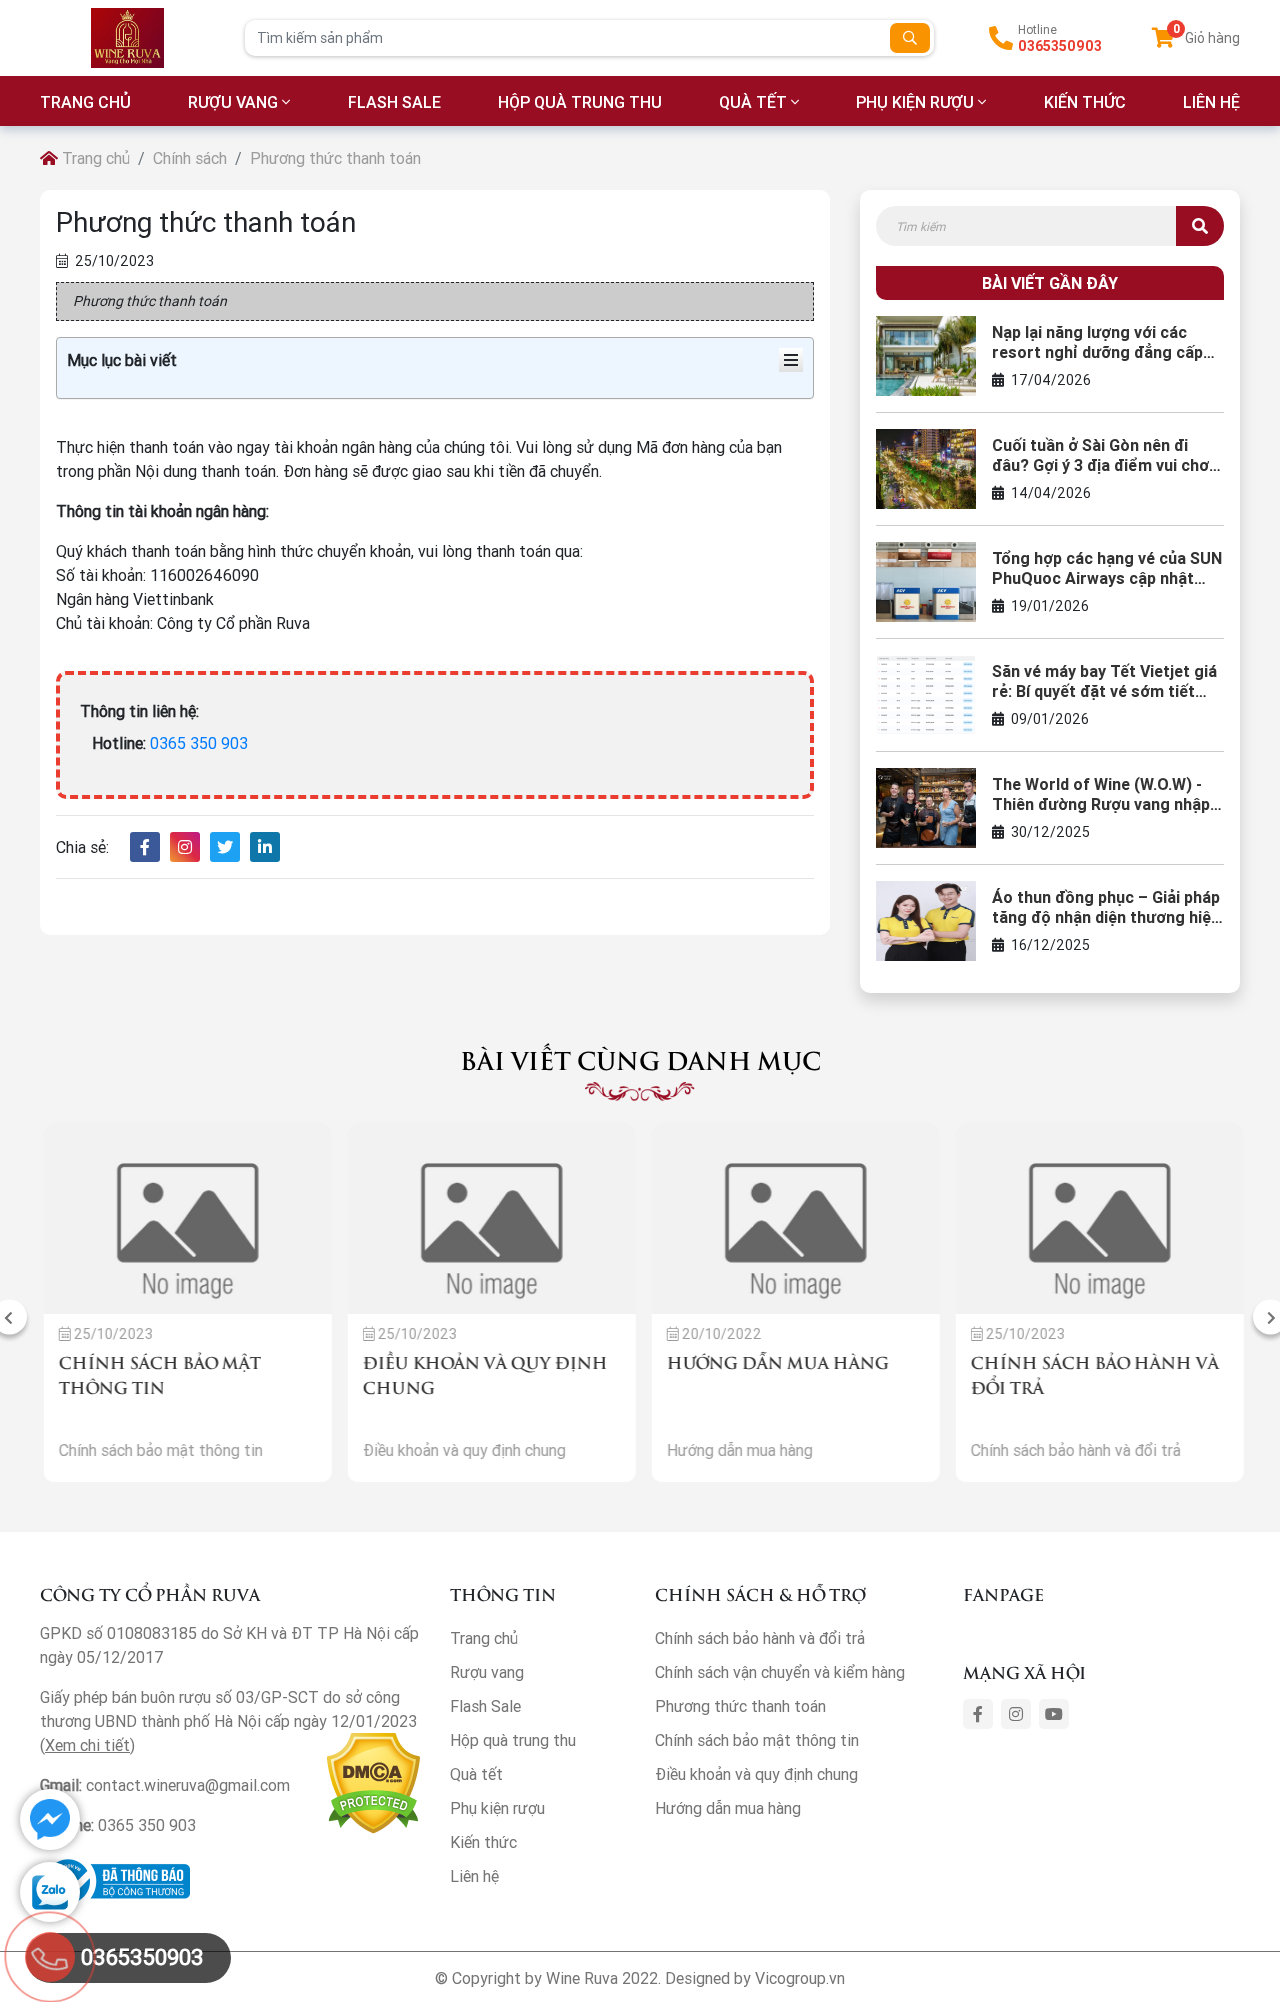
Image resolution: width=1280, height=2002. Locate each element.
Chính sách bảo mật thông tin (757, 1740)
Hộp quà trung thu (580, 102)
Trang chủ (94, 158)
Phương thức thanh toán (740, 1706)
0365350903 (1060, 46)
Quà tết (753, 102)
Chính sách (190, 158)
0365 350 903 (199, 743)
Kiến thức (1085, 102)
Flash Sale (394, 102)
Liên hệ (474, 1876)
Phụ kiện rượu (915, 102)
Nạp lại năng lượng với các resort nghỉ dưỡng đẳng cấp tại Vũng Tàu (1097, 342)
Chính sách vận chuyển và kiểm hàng (780, 1672)
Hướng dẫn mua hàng (774, 1361)
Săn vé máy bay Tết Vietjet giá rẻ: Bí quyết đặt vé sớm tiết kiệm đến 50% (1104, 681)
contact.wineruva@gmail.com (188, 1785)
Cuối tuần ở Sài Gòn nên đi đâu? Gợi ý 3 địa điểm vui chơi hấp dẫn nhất (1102, 455)
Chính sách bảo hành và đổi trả (760, 1638)
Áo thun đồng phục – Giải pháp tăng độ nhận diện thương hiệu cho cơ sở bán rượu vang (1106, 907)
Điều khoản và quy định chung (756, 1774)
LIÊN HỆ (1211, 102)
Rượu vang (233, 102)
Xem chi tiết (87, 1745)
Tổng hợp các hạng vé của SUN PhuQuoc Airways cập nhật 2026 (1107, 568)
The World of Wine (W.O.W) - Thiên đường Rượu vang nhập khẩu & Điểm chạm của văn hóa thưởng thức (1101, 794)
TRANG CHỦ (85, 102)
